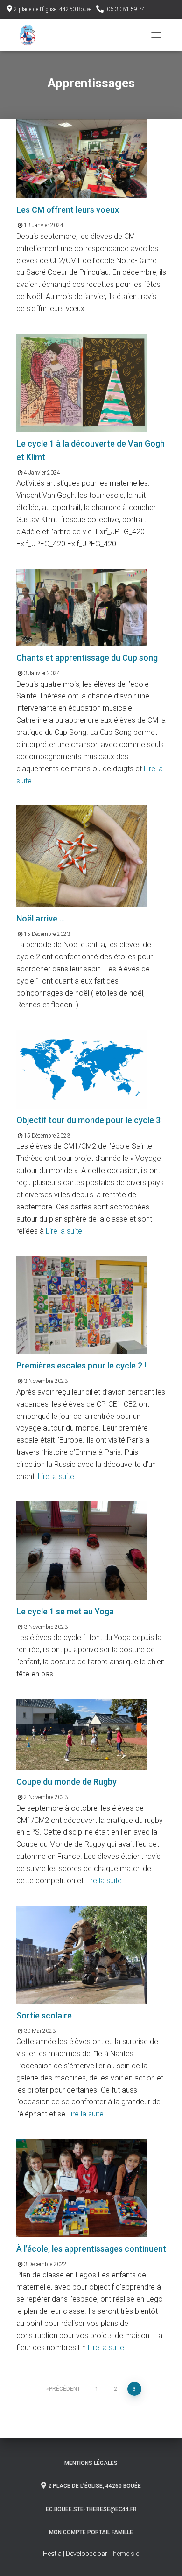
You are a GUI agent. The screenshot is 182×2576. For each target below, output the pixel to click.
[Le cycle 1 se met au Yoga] (82, 1550)
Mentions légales (91, 2463)
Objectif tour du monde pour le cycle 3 (88, 1120)
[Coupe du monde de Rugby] (82, 1734)
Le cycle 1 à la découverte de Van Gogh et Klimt (91, 450)
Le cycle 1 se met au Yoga (65, 1611)
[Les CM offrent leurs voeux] (82, 158)
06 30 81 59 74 (126, 9)
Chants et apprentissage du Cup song (87, 658)
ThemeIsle (124, 2554)
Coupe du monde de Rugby (66, 1782)
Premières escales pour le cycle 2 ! (81, 1365)
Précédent (65, 2389)
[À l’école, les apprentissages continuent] (82, 2188)
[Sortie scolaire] (82, 1954)
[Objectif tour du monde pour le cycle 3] (82, 1069)
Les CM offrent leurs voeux (68, 210)
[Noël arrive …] (82, 855)
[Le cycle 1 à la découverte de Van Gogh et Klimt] (82, 382)
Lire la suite (63, 1231)
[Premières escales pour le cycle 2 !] (82, 1304)
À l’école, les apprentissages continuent (91, 2249)
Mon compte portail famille (91, 2532)
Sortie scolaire (44, 2015)
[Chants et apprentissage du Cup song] (82, 607)
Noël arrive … (41, 918)
